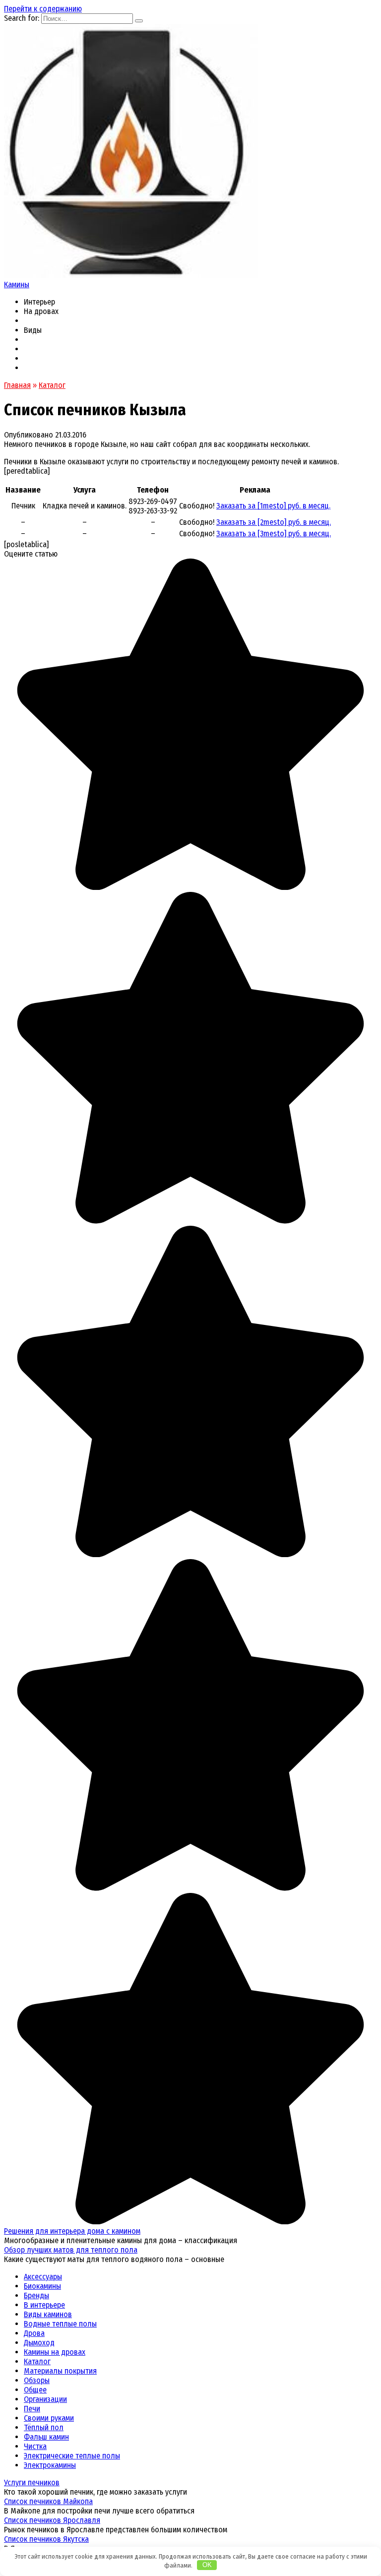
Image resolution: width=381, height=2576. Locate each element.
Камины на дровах (55, 2352)
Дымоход (39, 2343)
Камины (17, 284)
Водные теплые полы (60, 2324)
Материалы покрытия (60, 2371)
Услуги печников (32, 2482)
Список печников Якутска (46, 2539)
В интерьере (44, 2305)
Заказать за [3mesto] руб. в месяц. (274, 534)
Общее (35, 2390)
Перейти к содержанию (43, 9)
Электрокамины (50, 2465)
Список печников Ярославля (52, 2520)
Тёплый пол (44, 2427)
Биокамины (42, 2286)
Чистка (35, 2446)
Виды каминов (48, 2314)
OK (207, 2565)
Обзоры (37, 2380)
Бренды (36, 2295)
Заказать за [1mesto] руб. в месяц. (273, 506)
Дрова (34, 2333)
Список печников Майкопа (48, 2501)
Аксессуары (43, 2277)
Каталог (37, 2361)
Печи (32, 2409)
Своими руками (49, 2418)
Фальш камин (46, 2437)
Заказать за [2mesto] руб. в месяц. (274, 522)
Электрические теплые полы (72, 2456)
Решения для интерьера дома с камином (72, 2231)
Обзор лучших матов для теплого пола (71, 2250)
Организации (45, 2399)
